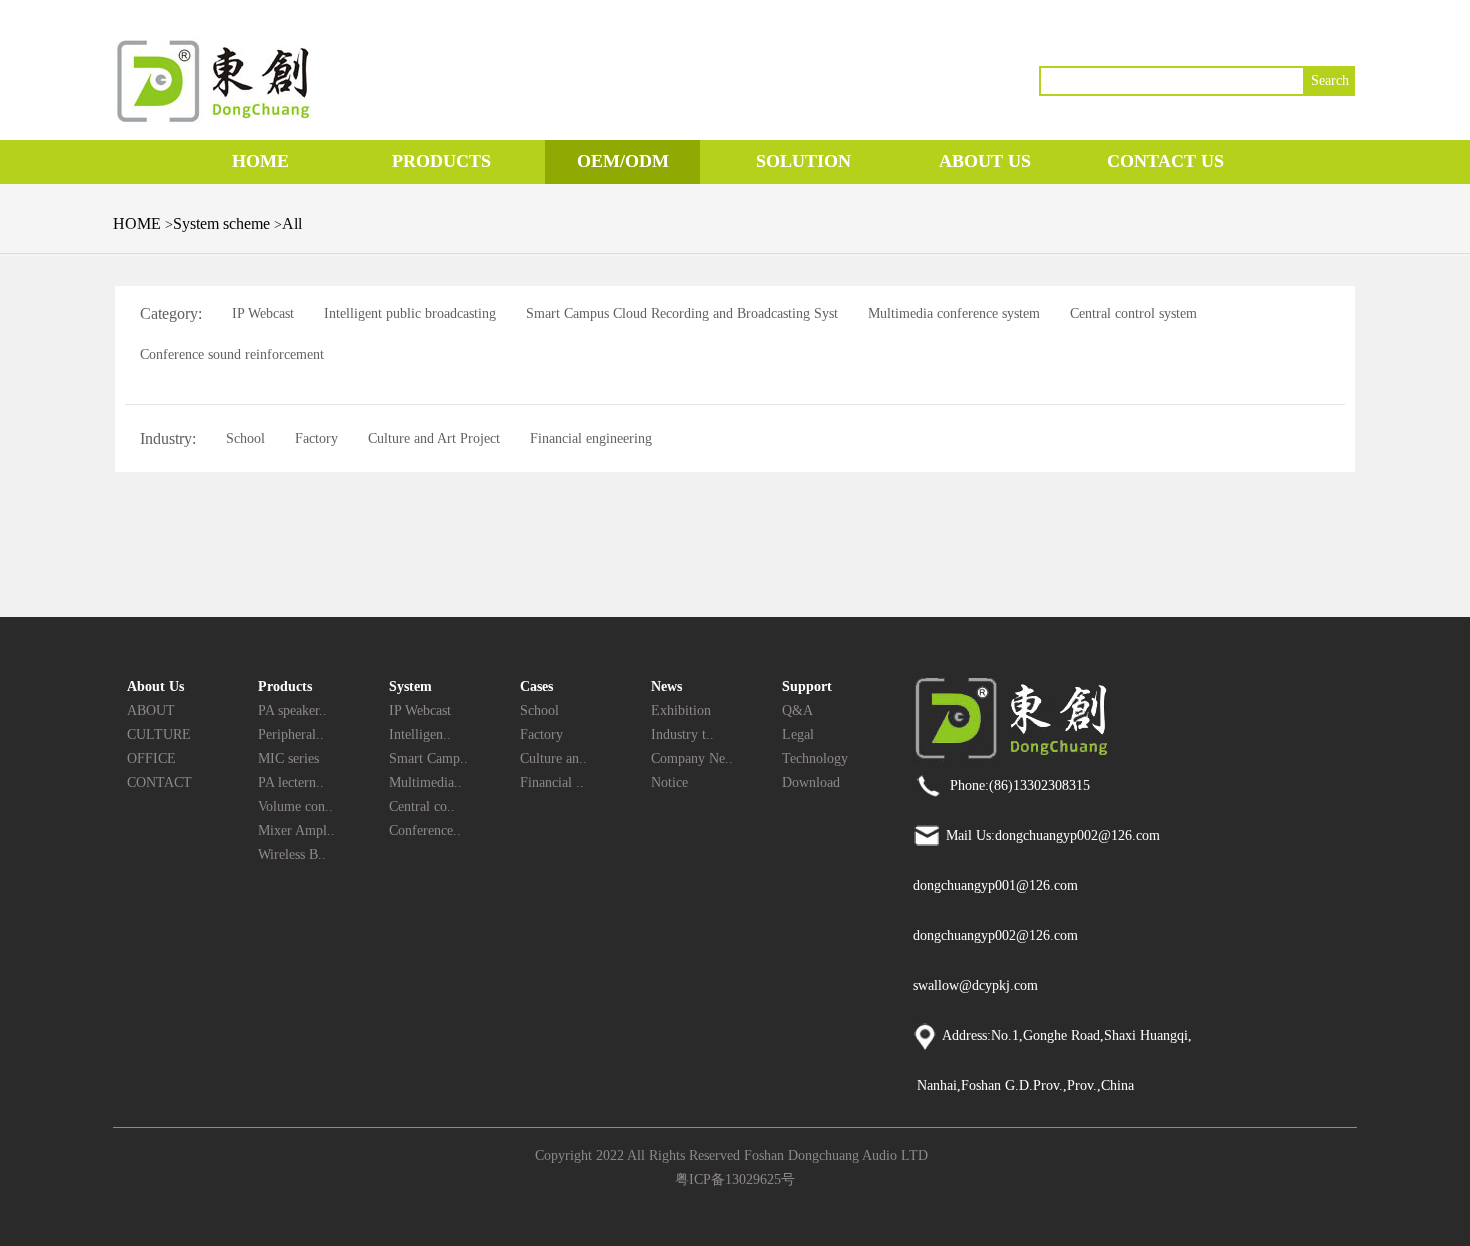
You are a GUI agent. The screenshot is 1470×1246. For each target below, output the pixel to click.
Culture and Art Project (434, 438)
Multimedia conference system (954, 313)
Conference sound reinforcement (232, 354)
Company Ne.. (692, 758)
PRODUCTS (441, 161)
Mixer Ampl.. (296, 830)
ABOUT (151, 710)
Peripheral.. (291, 734)
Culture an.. (553, 758)
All (292, 223)
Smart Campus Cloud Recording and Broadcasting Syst (682, 313)
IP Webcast (263, 313)
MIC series (288, 758)
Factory (316, 438)
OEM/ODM (623, 161)
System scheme (223, 223)
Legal (798, 734)
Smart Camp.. (428, 758)
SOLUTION (803, 161)
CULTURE (159, 734)
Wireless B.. (292, 854)
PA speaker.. (292, 710)
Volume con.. (295, 806)
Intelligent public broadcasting (410, 313)
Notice (669, 782)
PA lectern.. (291, 782)
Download (811, 782)
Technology (815, 758)
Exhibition (681, 710)
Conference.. (425, 830)
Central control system (1133, 313)
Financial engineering (591, 438)
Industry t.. (682, 734)
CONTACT (159, 782)
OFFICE (151, 758)
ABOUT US (985, 161)
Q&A (797, 710)
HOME (260, 161)
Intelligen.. (420, 734)
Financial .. (552, 782)
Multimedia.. (425, 782)
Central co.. (422, 806)
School (245, 438)
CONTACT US (1165, 161)
